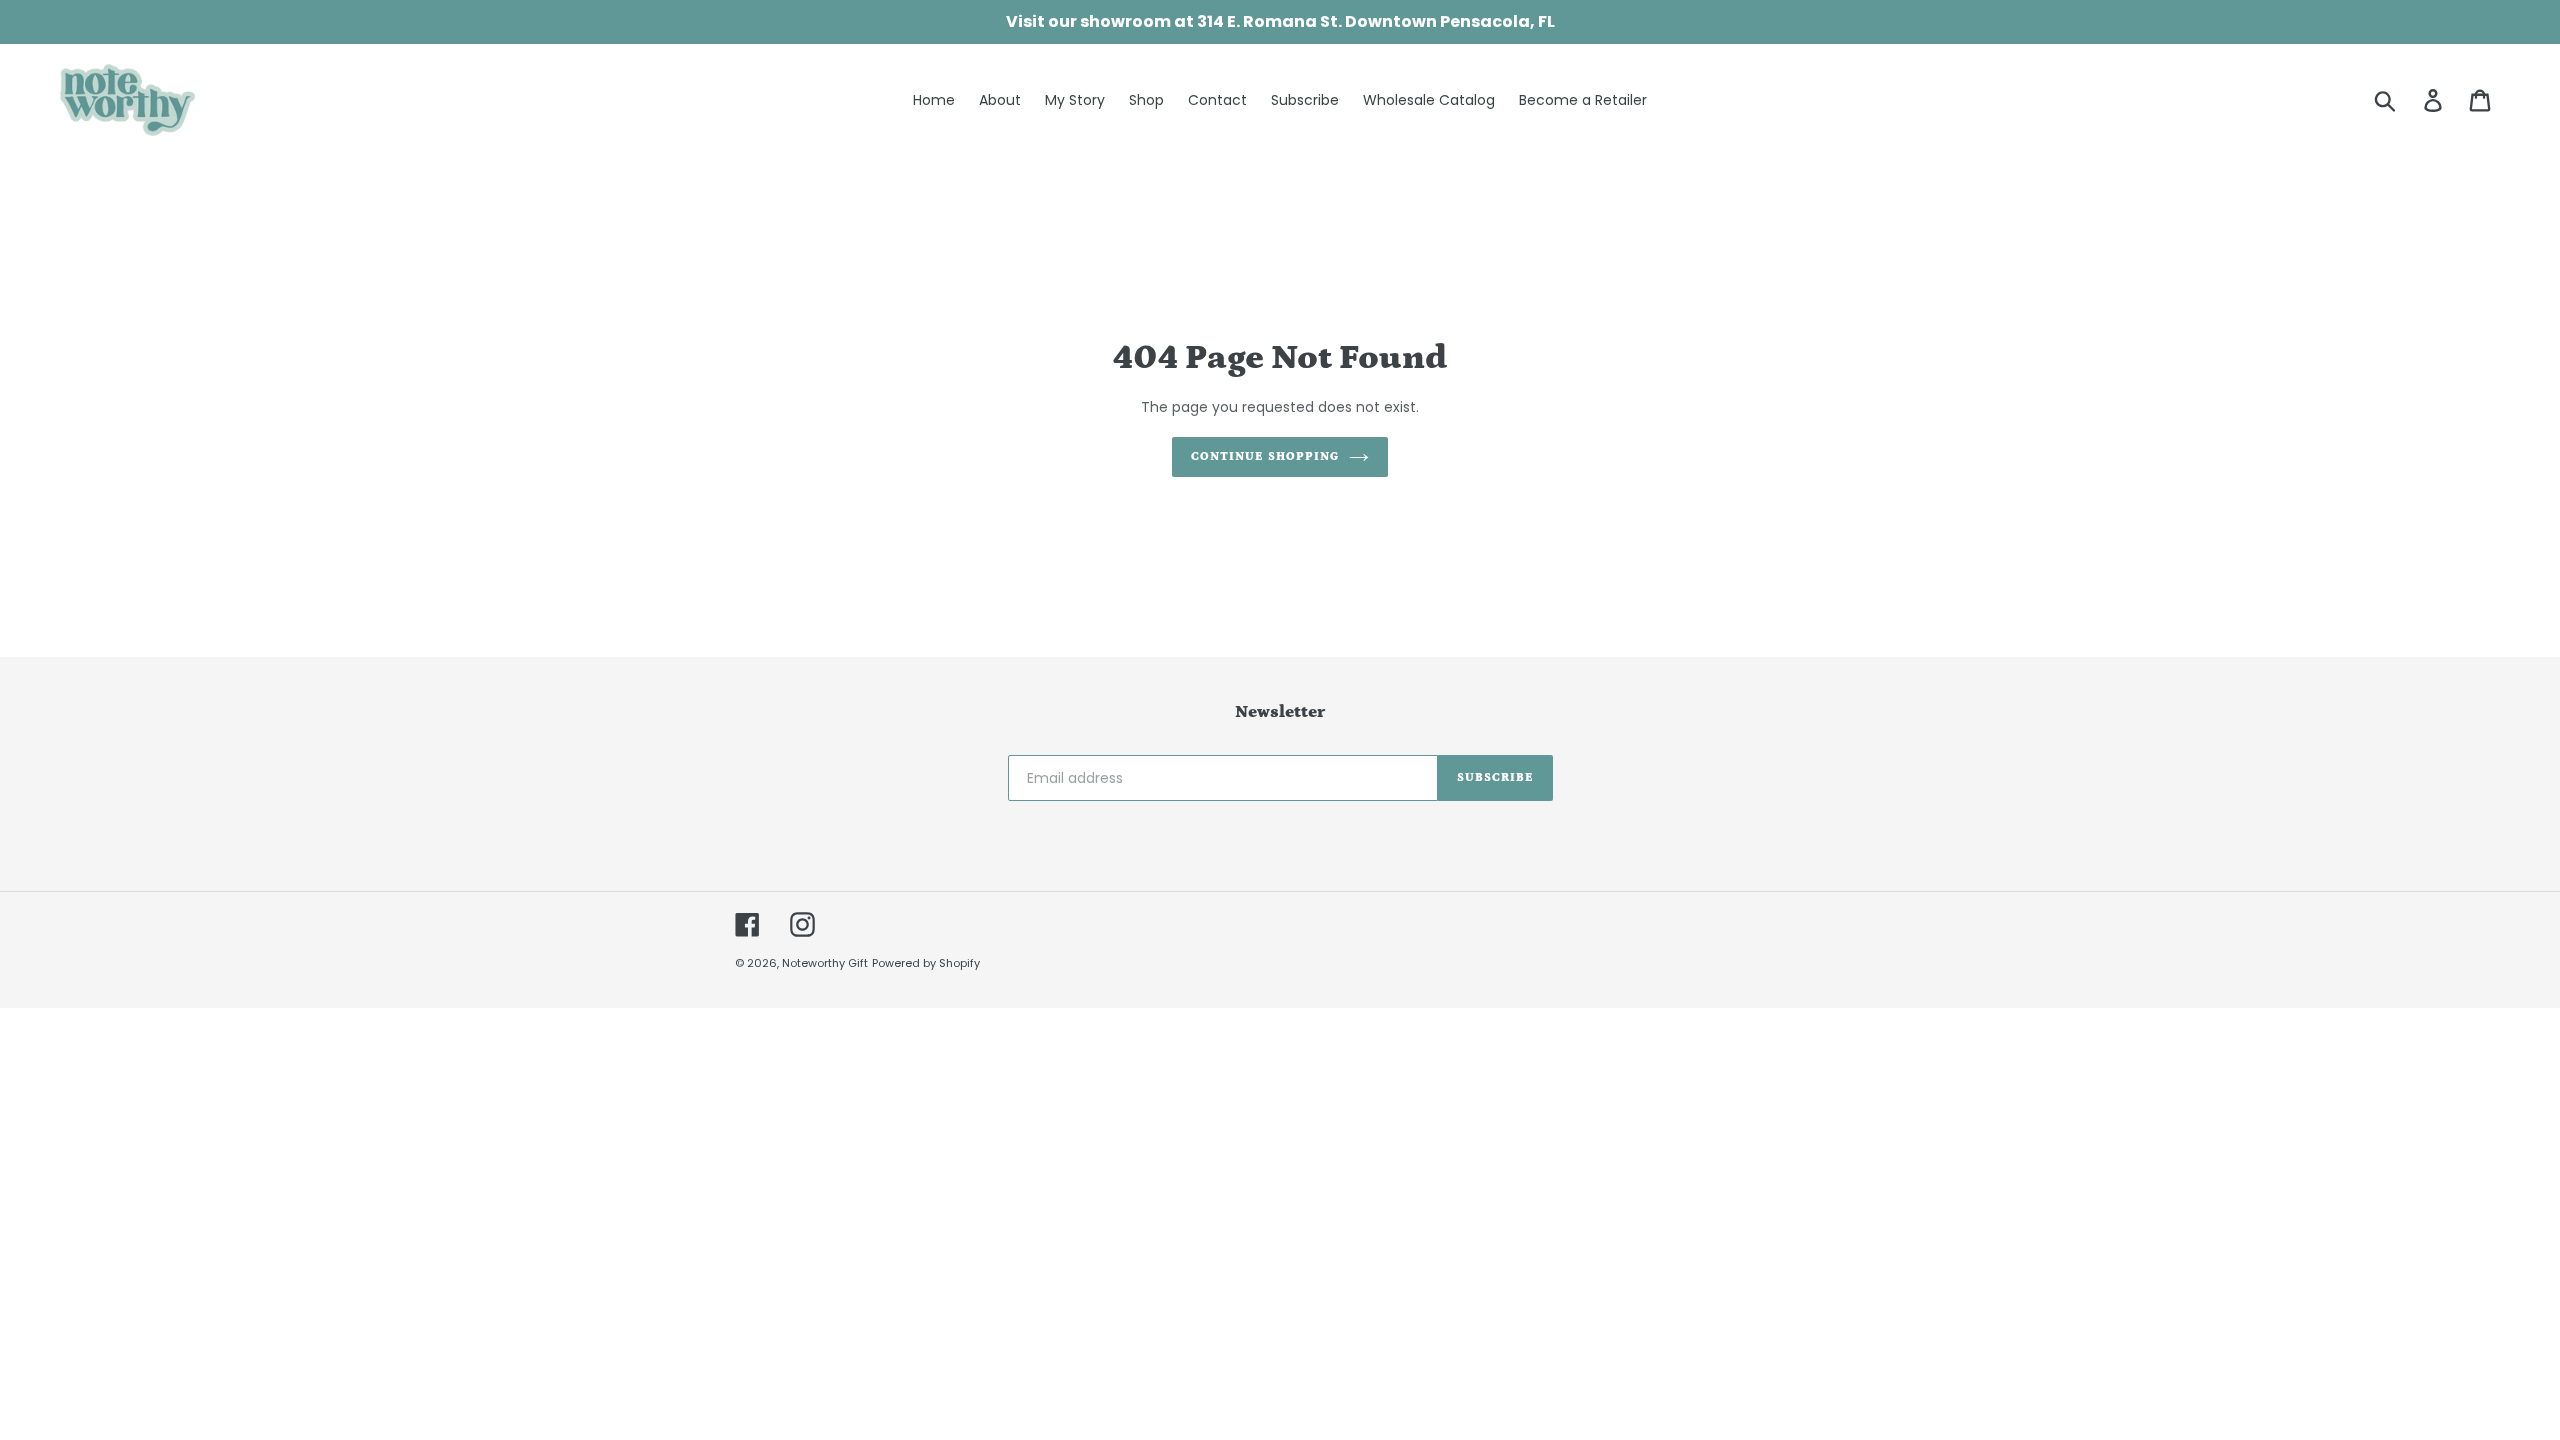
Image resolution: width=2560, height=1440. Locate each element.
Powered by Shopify (926, 963)
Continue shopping (1264, 456)
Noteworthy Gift (825, 963)
